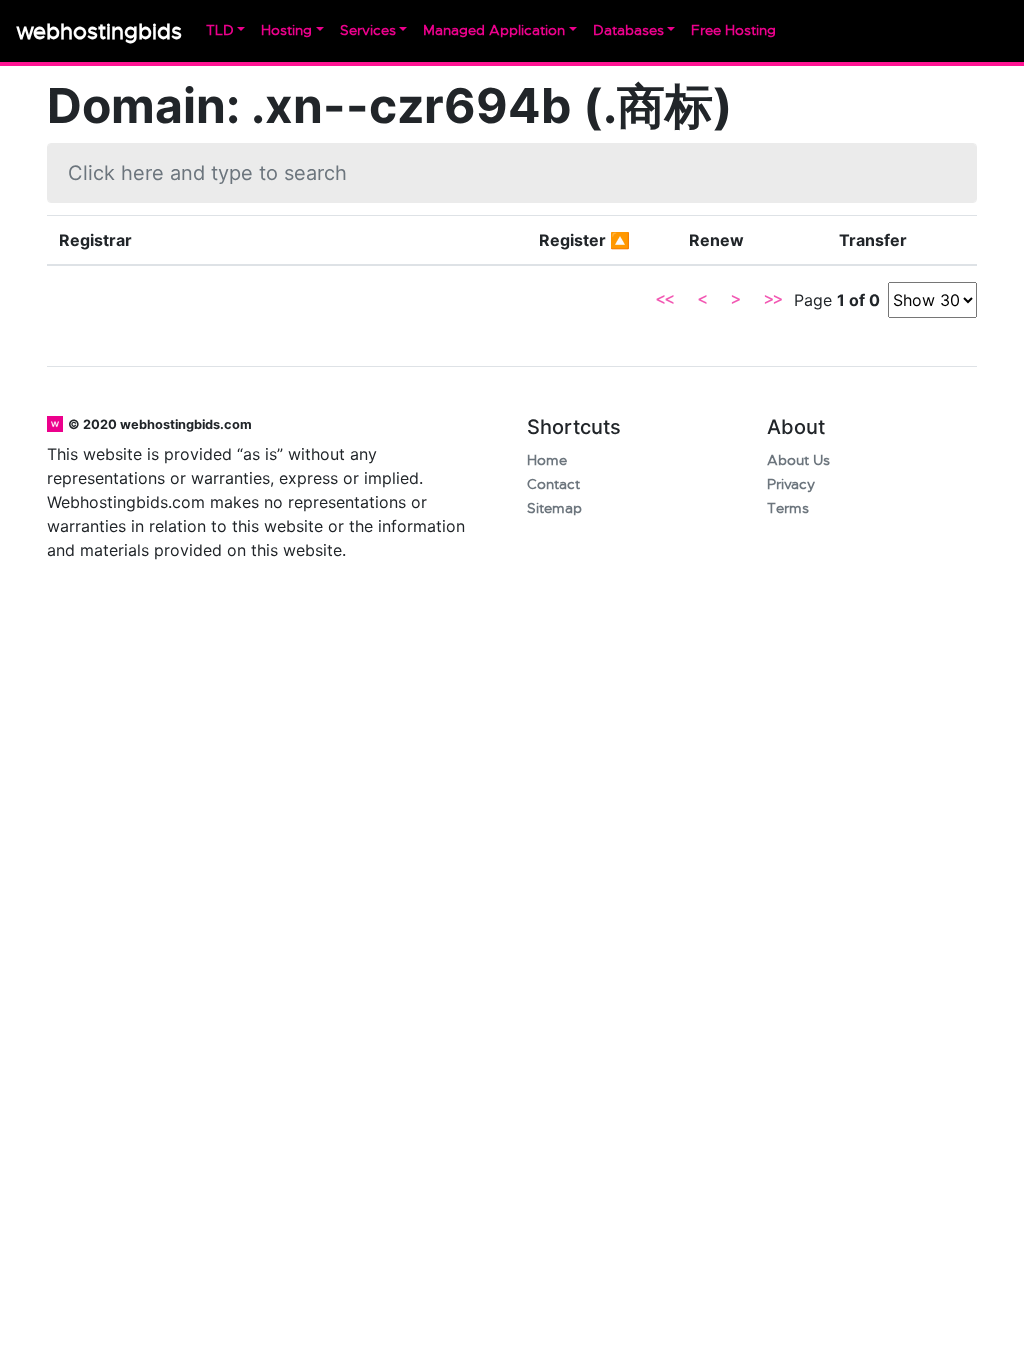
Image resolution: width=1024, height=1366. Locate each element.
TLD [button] (220, 30)
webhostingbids (99, 31)
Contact (553, 484)
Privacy (791, 484)
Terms (788, 508)
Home (547, 460)
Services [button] (368, 30)
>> (773, 300)
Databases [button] (628, 30)
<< (665, 300)
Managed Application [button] (494, 30)
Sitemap (554, 508)
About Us (798, 460)
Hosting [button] (286, 30)
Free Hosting (733, 30)
